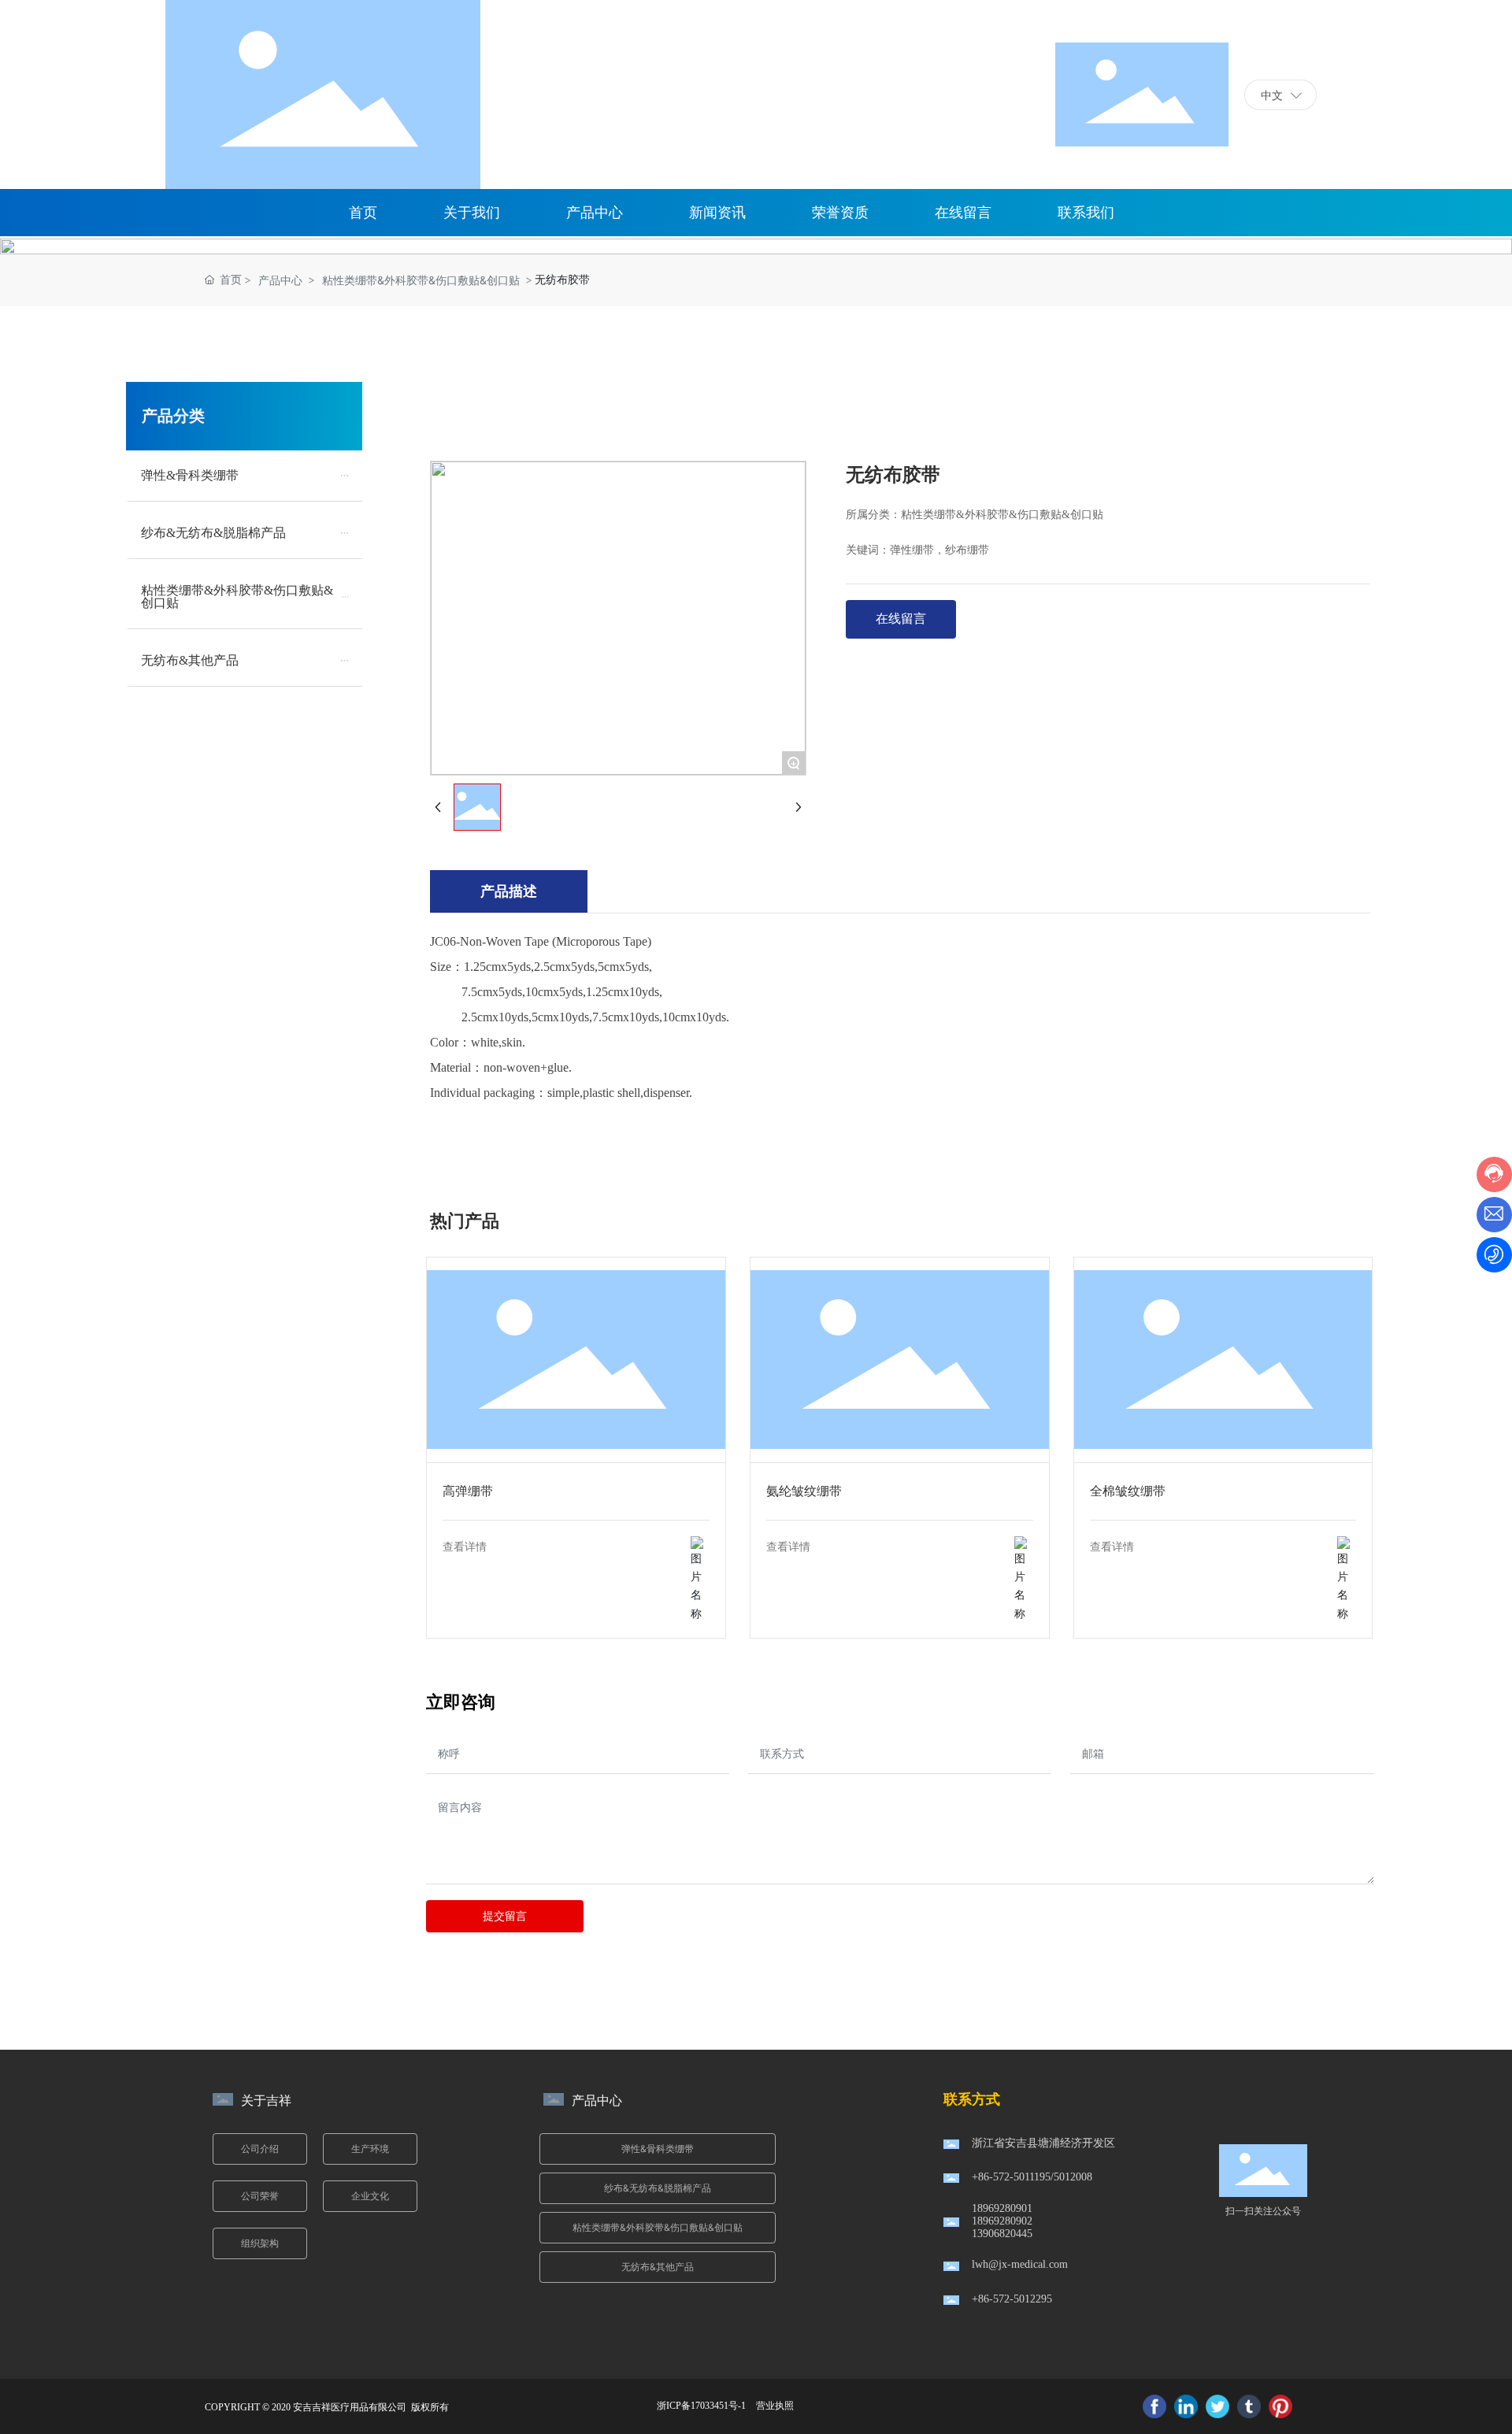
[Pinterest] (1280, 2406)
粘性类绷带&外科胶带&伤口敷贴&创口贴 (421, 280)
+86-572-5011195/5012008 (1032, 2177)
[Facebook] (1154, 2406)
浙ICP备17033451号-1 (701, 2406)
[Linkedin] (1186, 2406)
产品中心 (280, 280)
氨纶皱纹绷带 (899, 1360)
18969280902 (1002, 2221)
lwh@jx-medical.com (1020, 2264)
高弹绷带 (576, 1360)
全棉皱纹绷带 (1223, 1360)
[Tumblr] (1249, 2406)
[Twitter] (1217, 2406)
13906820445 (1002, 2234)
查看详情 (465, 1547)
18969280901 (1002, 2208)
